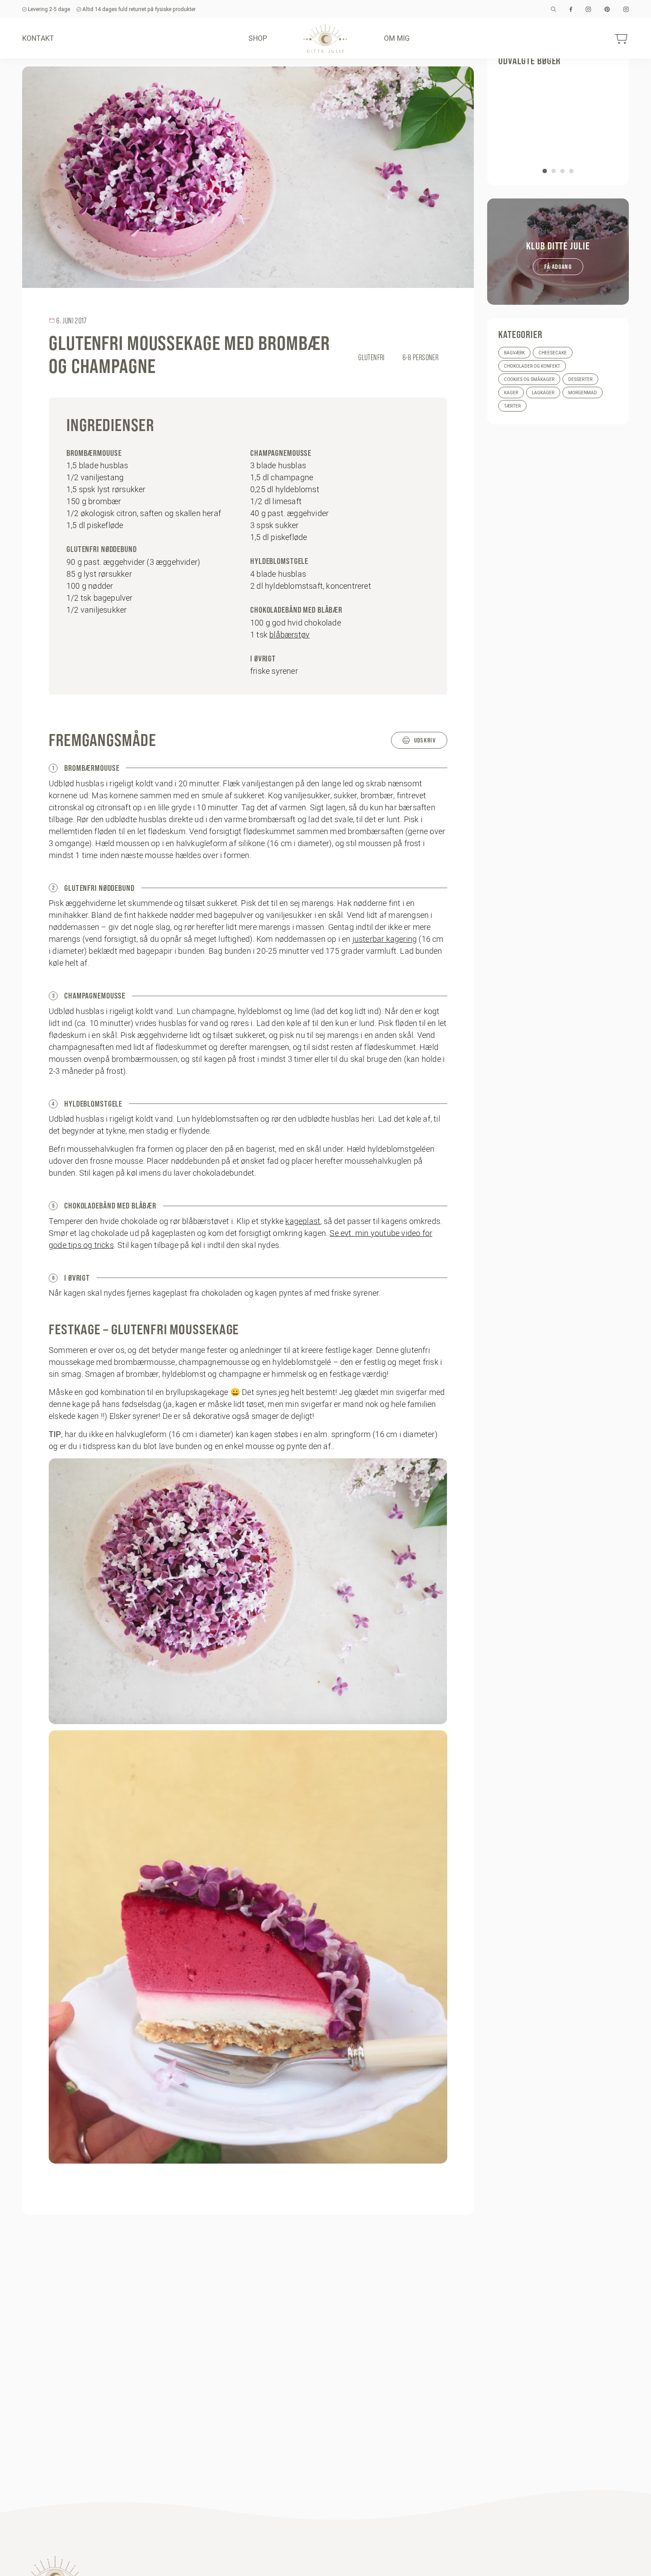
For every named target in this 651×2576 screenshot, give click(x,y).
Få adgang (558, 267)
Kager (511, 393)
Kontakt (38, 38)
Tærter (512, 406)
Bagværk (514, 353)
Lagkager (543, 393)
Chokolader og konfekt (532, 366)
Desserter (580, 379)
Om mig (397, 38)
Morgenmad (583, 393)
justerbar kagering (385, 939)
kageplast (303, 1221)
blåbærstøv (289, 635)
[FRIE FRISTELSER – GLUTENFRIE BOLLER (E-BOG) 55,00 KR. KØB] (558, 124)
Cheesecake (553, 353)
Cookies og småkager (529, 379)
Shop (258, 38)
